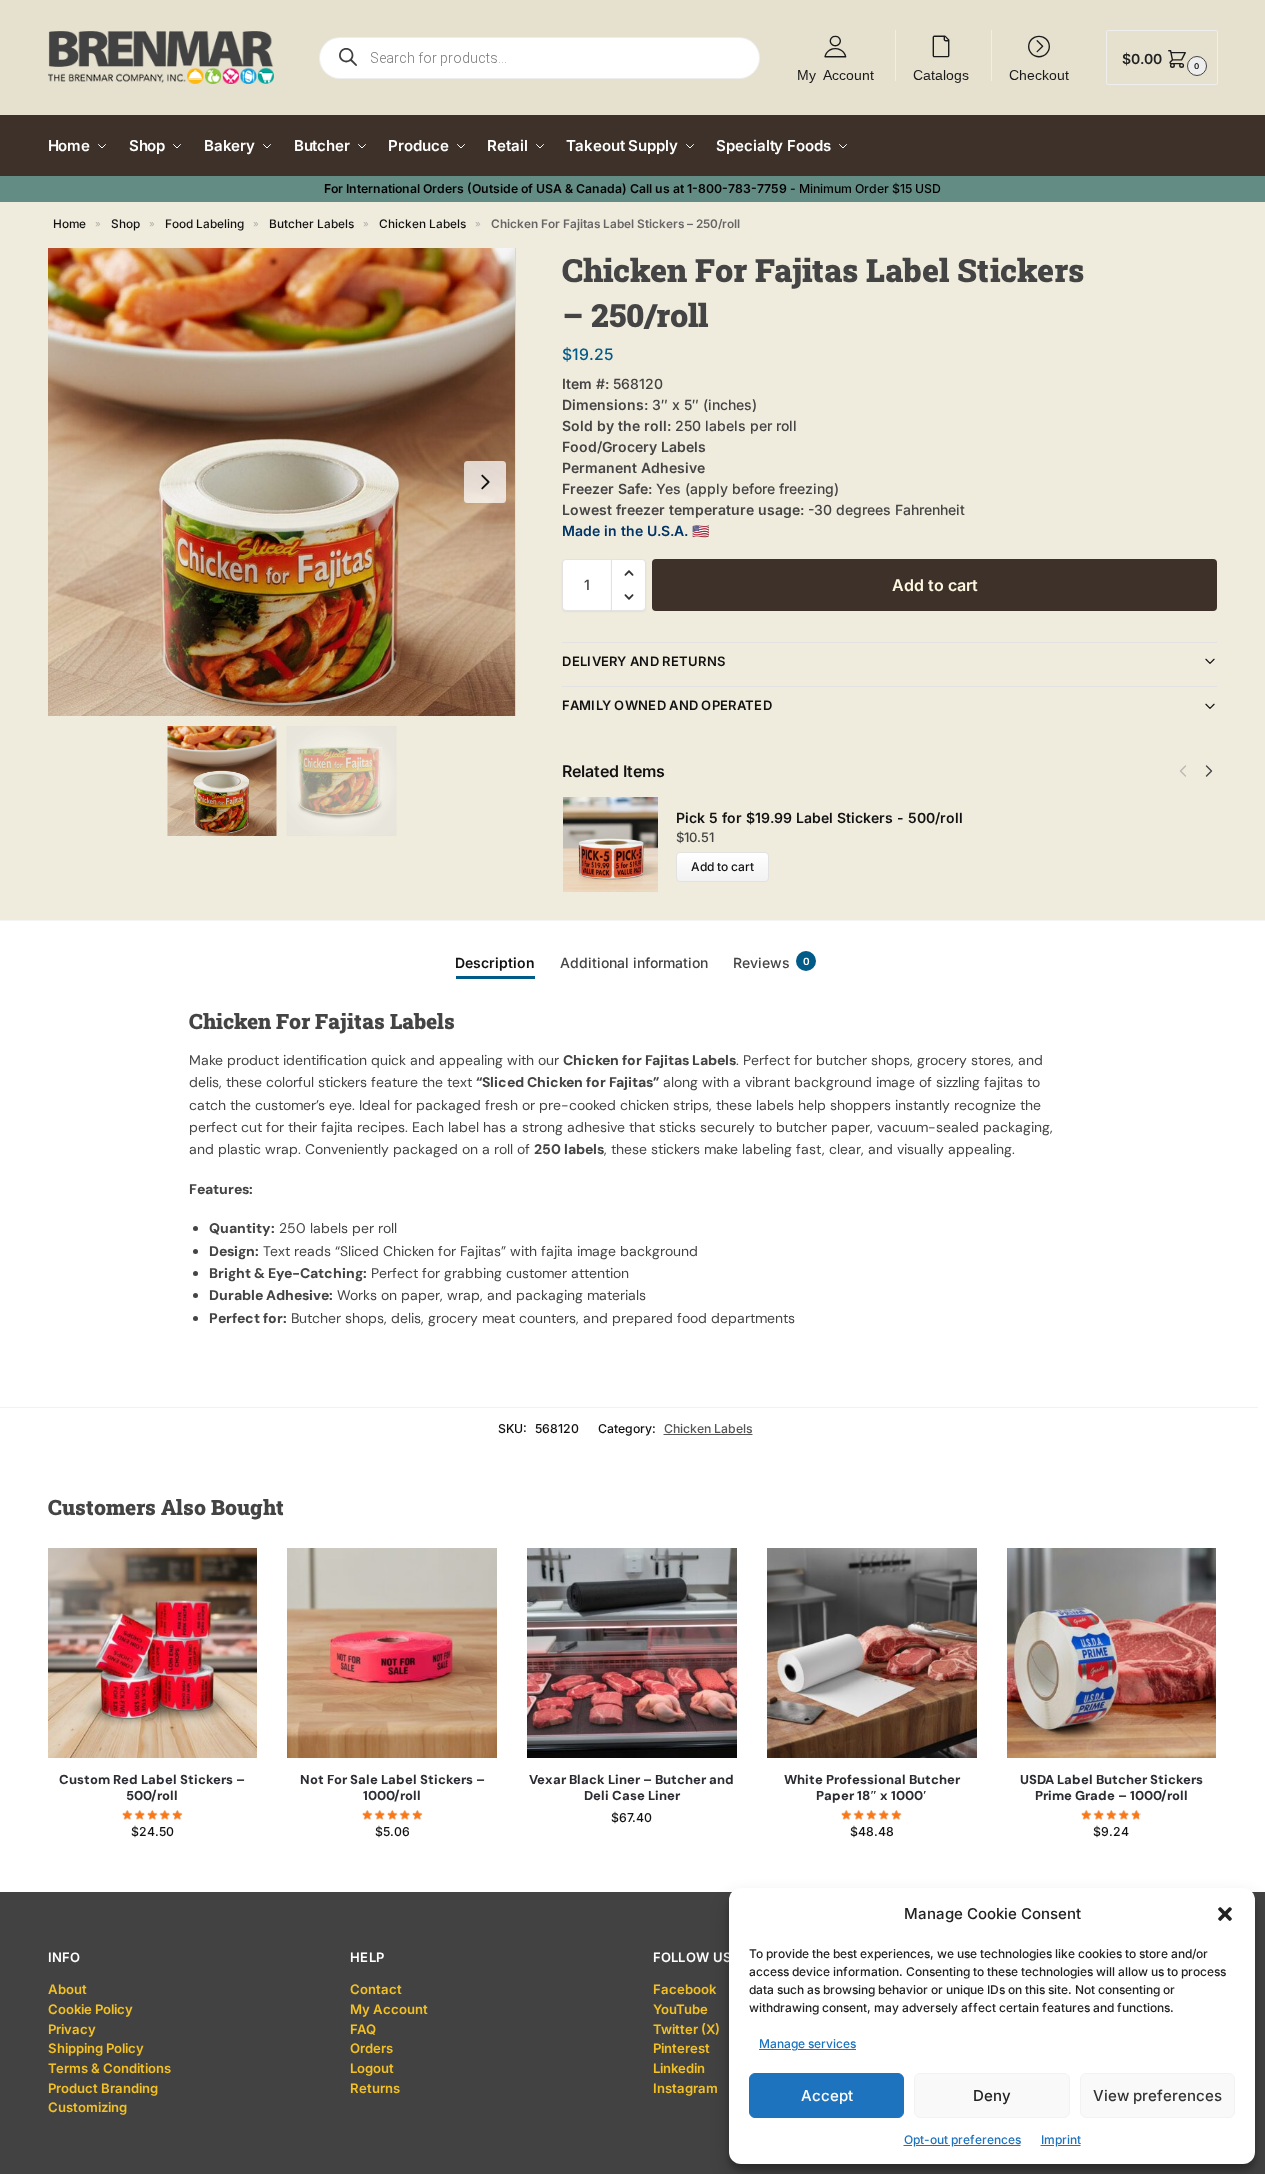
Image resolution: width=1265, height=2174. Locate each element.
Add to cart (935, 585)
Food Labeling (204, 224)
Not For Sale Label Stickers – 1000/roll (392, 1788)
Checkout (1039, 74)
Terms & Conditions (109, 2068)
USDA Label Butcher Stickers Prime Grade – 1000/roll (1111, 1788)
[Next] (1209, 771)
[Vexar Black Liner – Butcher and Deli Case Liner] (632, 1653)
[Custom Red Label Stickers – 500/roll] (153, 1653)
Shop (125, 224)
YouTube (680, 2009)
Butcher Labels (311, 224)
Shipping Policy (96, 2048)
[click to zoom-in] (282, 482)
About (67, 1989)
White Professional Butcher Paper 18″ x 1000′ (872, 1788)
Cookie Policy (90, 2009)
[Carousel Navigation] (1190, 771)
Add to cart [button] (152, 1871)
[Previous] (1183, 771)
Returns (375, 2088)
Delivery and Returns (643, 661)
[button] (1225, 1914)
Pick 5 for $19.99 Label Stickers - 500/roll (819, 817)
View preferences (1157, 2095)
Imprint (1061, 2139)
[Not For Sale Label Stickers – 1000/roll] (392, 1653)
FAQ (363, 2029)
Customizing (87, 2107)
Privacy (72, 2029)
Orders (371, 2048)
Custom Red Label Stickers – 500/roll (152, 1788)
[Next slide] (485, 482)
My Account (835, 74)
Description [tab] (495, 962)
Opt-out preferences (962, 2139)
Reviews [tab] (771, 962)
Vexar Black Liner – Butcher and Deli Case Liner (631, 1788)
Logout (372, 2068)
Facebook (684, 1989)
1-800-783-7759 (737, 188)
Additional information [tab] (634, 962)
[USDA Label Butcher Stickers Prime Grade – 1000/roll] (1112, 1653)
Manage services (807, 2043)
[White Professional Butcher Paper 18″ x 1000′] (872, 1653)
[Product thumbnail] (619, 844)
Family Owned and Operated (667, 705)
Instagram (685, 2088)
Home (69, 224)
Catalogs (941, 74)
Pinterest (681, 2048)
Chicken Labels (422, 224)
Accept (827, 2095)
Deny (992, 2095)
